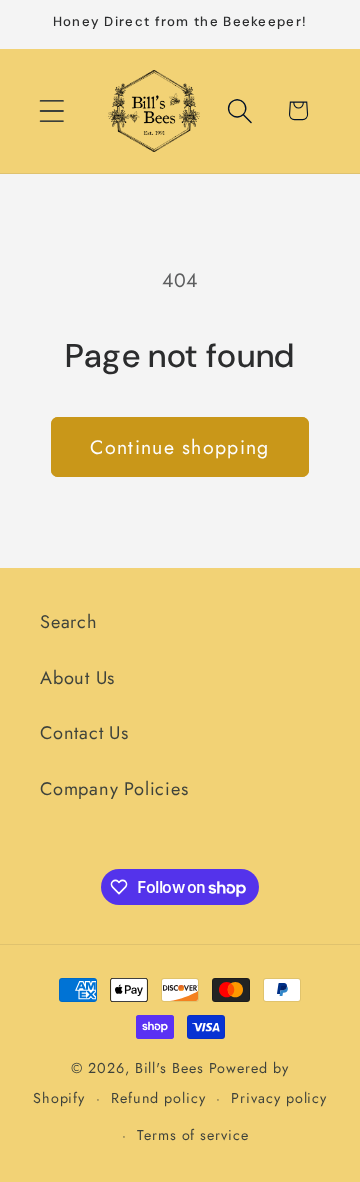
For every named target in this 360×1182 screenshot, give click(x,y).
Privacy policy (279, 1098)
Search (69, 622)
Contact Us (84, 733)
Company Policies (114, 789)
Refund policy (158, 1098)
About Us (77, 678)
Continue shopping (179, 447)
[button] (51, 110)
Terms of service (193, 1135)
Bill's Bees (169, 1068)
